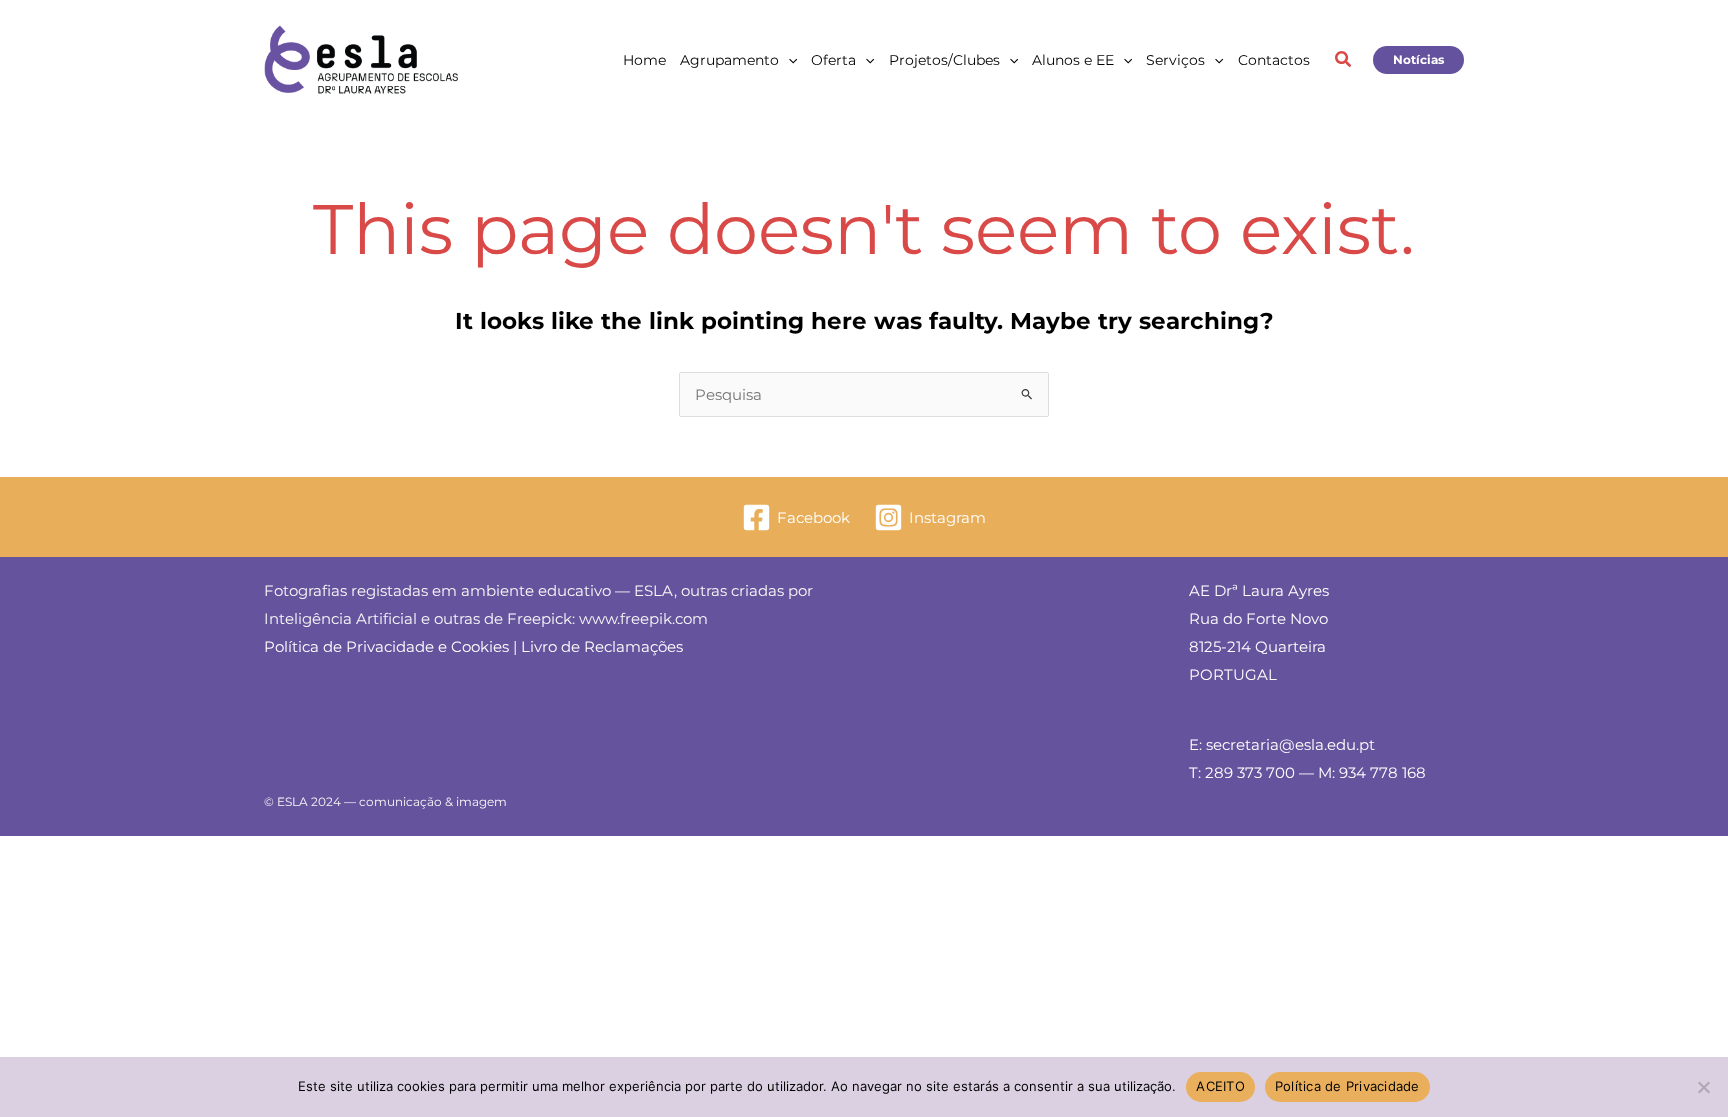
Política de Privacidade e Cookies (386, 646)
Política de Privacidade (1347, 1086)
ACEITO (1220, 1086)
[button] (788, 60)
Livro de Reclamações (602, 646)
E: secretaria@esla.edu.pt (1282, 744)
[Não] (1703, 1087)
